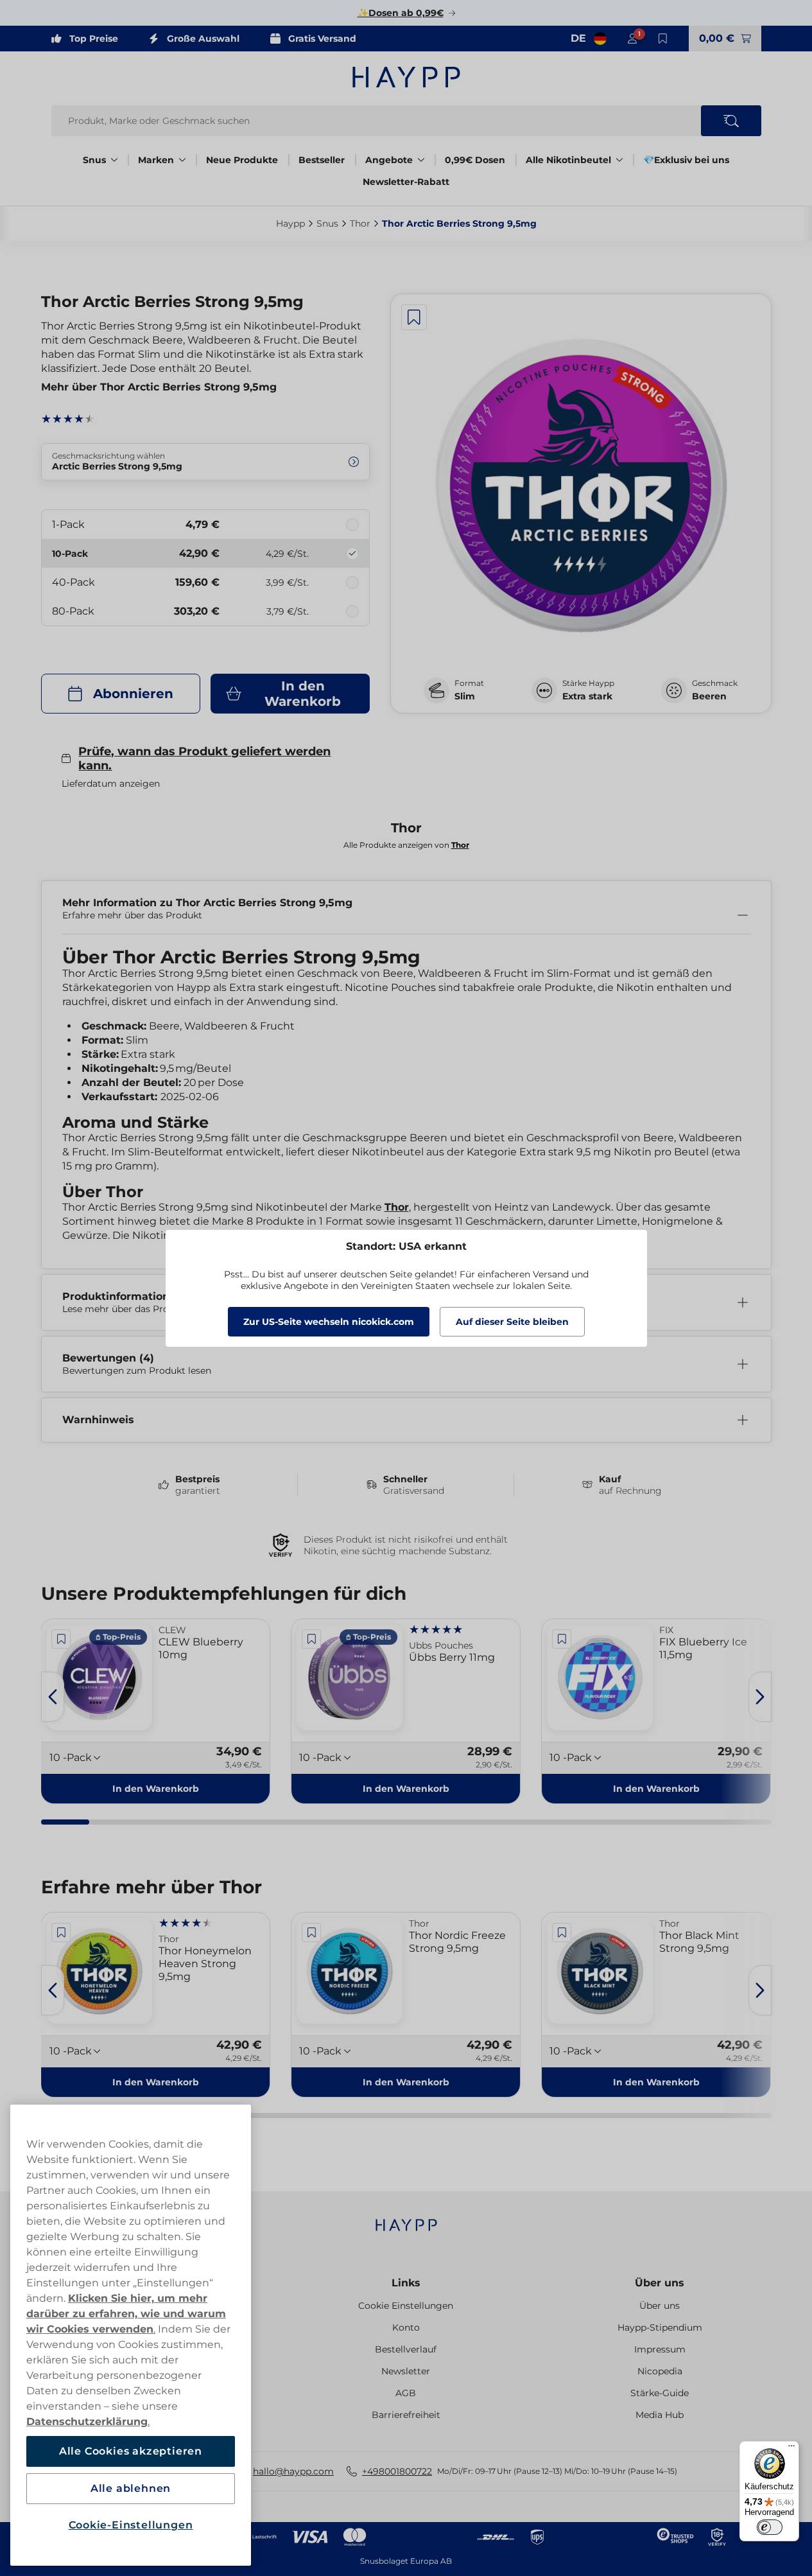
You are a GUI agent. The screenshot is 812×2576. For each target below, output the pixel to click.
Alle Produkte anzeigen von (406, 845)
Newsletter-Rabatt (406, 182)
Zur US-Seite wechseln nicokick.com (329, 1322)
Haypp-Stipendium (660, 2327)
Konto (406, 2327)
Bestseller (322, 160)
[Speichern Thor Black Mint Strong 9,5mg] (562, 1932)
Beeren (709, 696)
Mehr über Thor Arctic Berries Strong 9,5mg (159, 387)
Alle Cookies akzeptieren (131, 2451)
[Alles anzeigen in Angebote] (421, 160)
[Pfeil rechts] (760, 1697)
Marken (156, 160)
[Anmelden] (632, 39)
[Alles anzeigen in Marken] (182, 160)
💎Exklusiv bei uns (686, 160)
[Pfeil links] (53, 1697)
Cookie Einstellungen (406, 2306)
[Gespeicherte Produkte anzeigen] (663, 39)
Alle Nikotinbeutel (568, 160)
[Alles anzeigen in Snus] (114, 160)
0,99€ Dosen (475, 160)
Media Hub (660, 2415)
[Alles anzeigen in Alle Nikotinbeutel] (619, 160)
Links (406, 2283)
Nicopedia (660, 2371)
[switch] (770, 2527)
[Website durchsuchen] (731, 121)
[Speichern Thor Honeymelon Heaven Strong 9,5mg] (62, 1932)
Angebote (389, 160)
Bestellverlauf (406, 2349)
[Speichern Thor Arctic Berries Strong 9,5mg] (414, 317)
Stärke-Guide (660, 2393)
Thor (397, 1207)
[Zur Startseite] (406, 77)
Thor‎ (360, 223)
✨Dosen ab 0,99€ (401, 13)
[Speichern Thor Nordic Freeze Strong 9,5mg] (311, 1932)
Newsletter (406, 2371)
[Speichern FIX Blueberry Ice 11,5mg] (562, 1639)
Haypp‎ (290, 223)
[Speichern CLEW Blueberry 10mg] (62, 1639)
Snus (94, 160)
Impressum (660, 2349)
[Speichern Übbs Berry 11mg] (311, 1639)
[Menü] (791, 2449)
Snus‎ (327, 223)
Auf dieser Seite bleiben (512, 1322)
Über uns (660, 2283)
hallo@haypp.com (293, 2471)
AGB (406, 2393)
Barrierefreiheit (406, 2415)
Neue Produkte (242, 160)
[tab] (65, 1822)
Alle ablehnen (131, 2488)
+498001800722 (397, 2471)
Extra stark (587, 696)
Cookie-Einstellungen (131, 2525)
